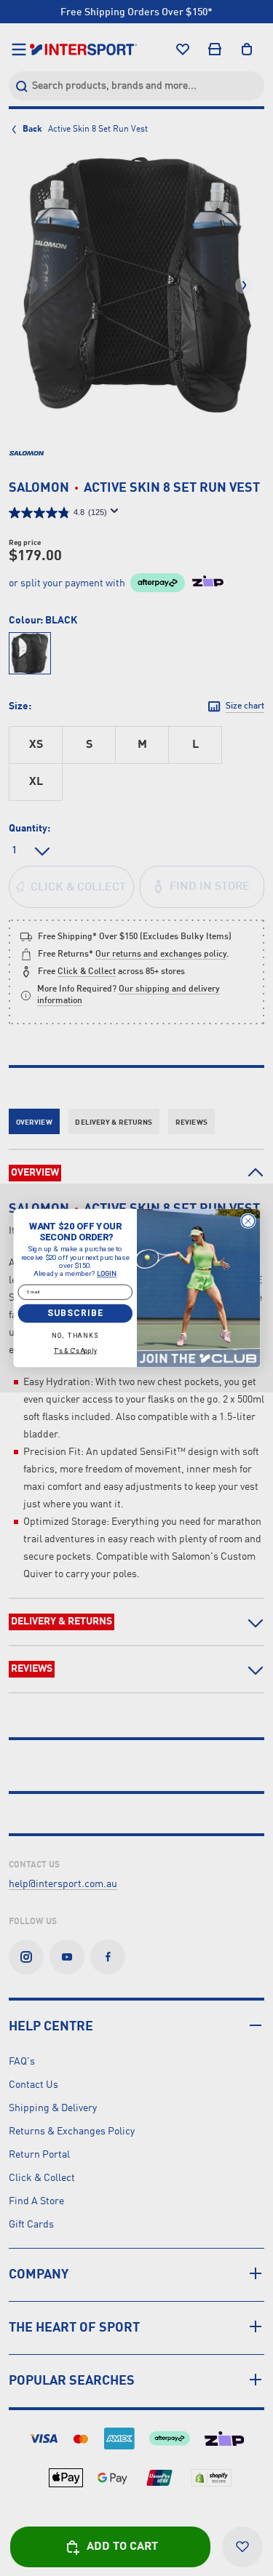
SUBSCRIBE (75, 1313)
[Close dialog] (248, 1221)
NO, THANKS (75, 1336)
